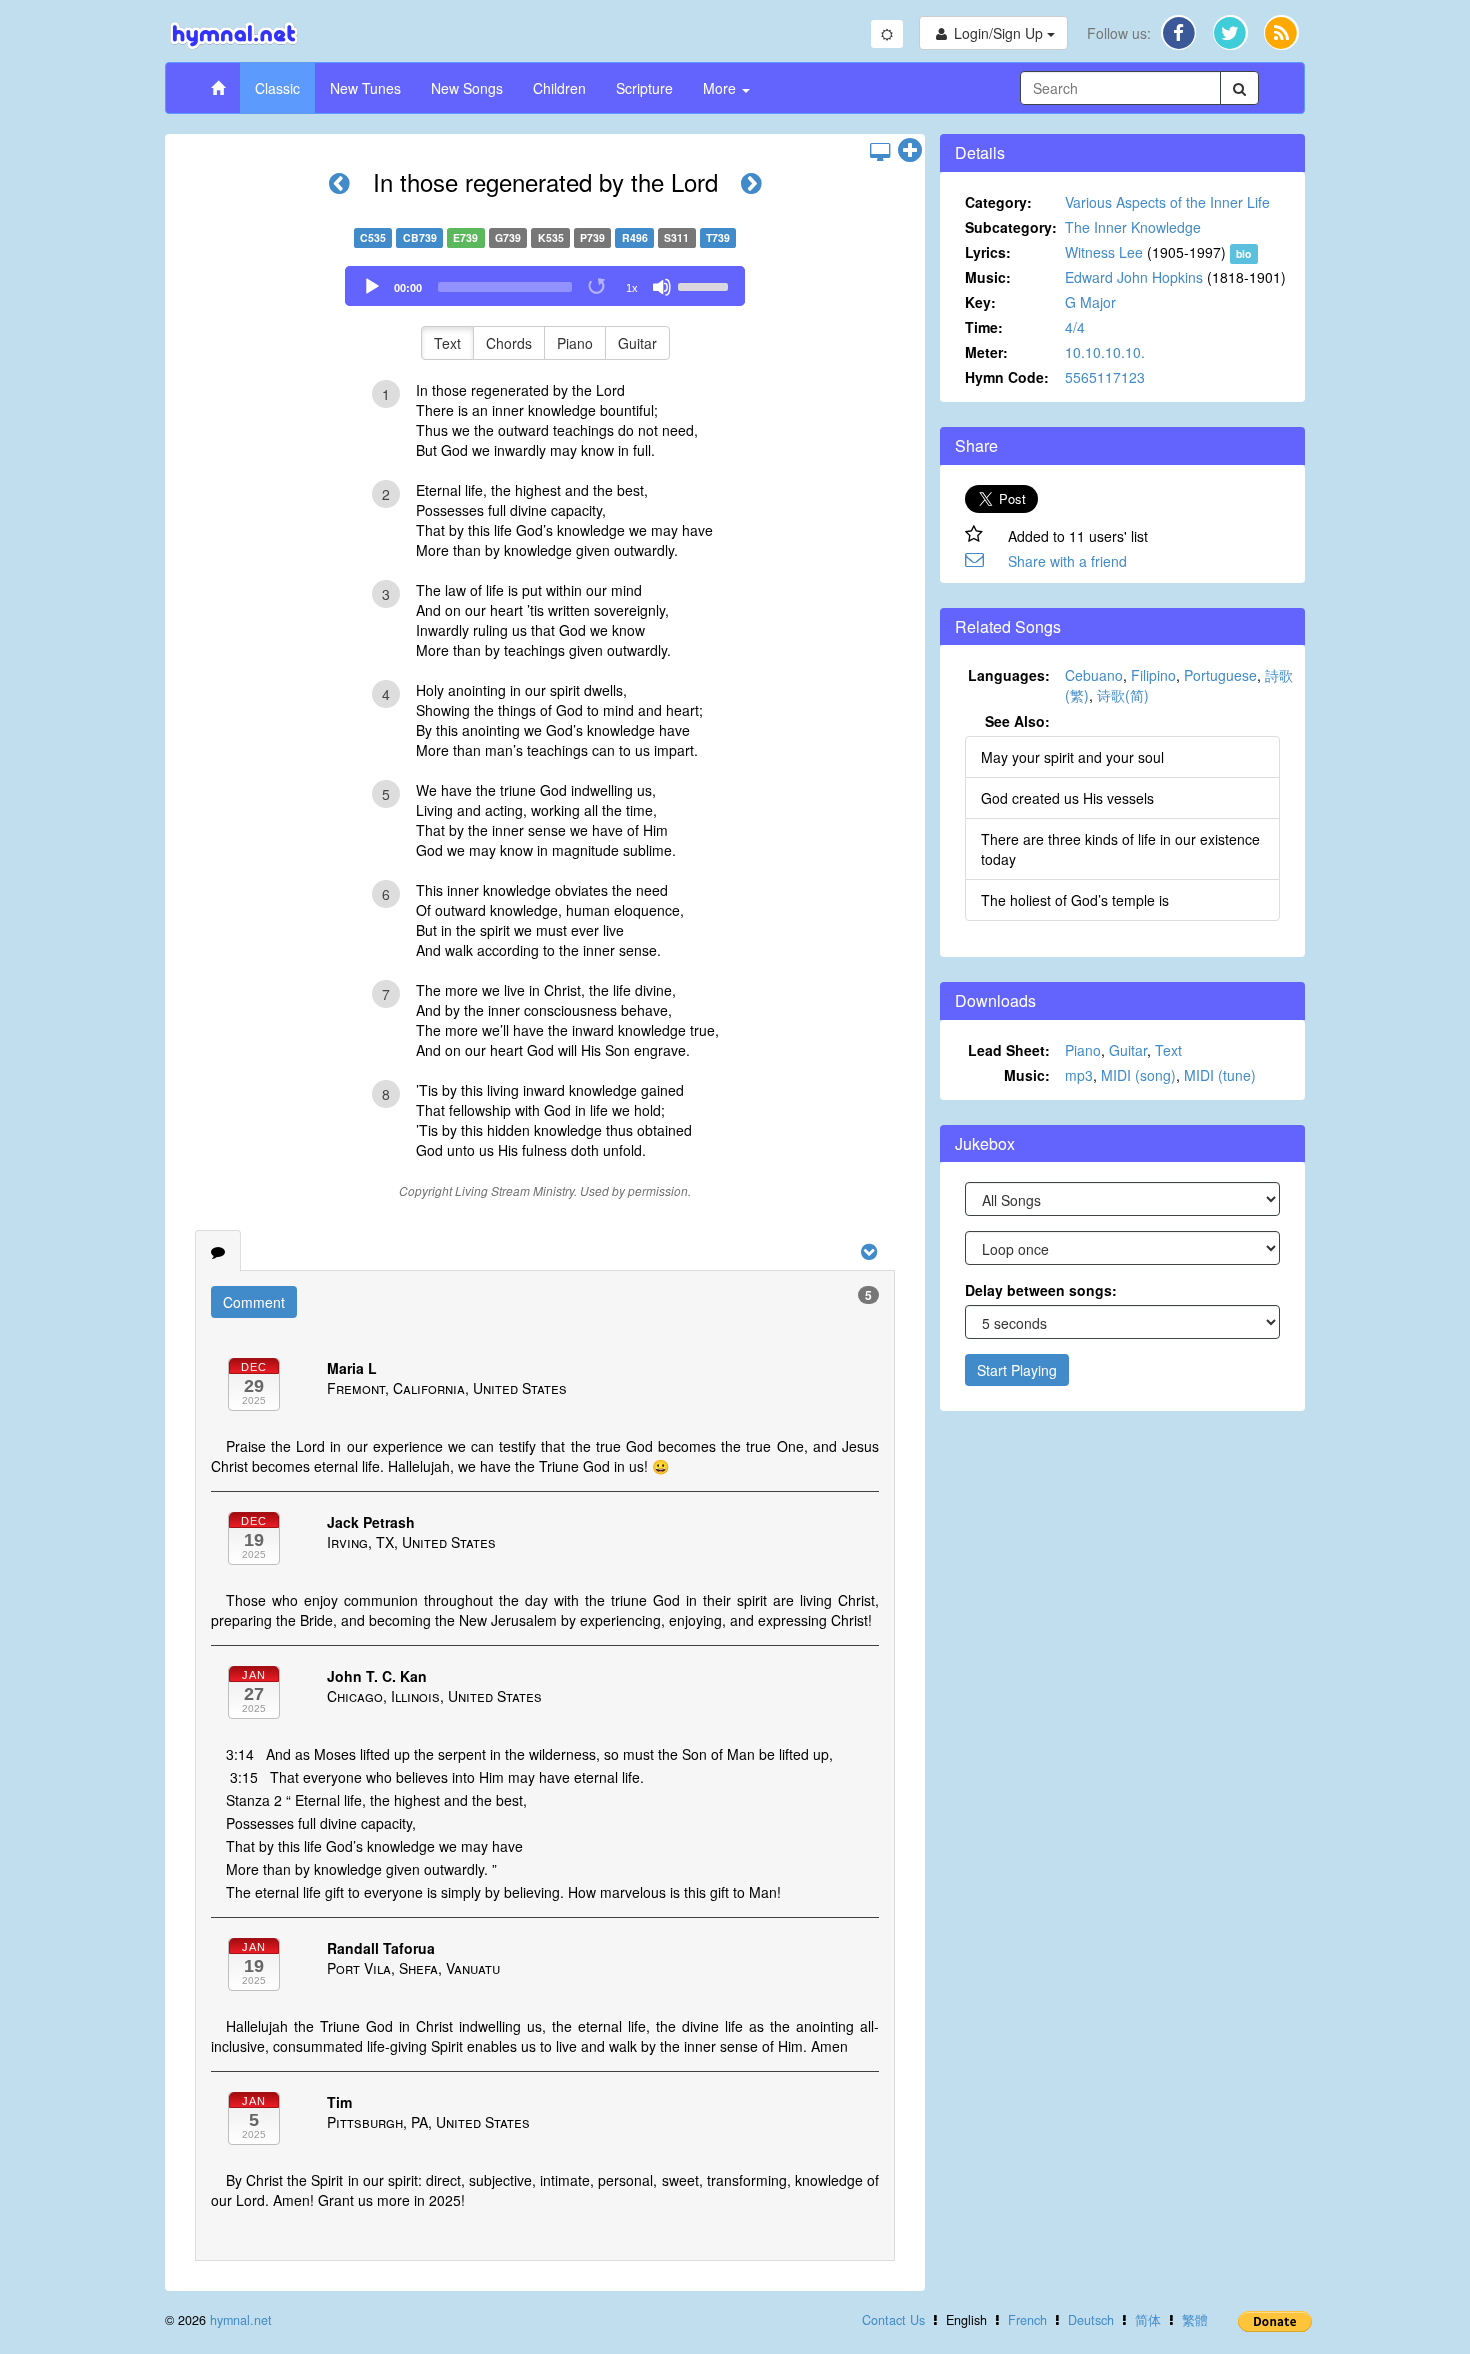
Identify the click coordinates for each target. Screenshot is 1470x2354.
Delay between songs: (1041, 1290)
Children (559, 88)
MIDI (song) (1138, 1075)
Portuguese (1220, 675)
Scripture (644, 88)
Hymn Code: (1007, 377)
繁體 (1195, 2320)
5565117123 (1105, 377)
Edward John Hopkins (1134, 277)
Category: (998, 202)
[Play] (372, 287)
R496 (635, 237)
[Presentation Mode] (880, 151)
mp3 (1079, 1075)
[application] (545, 286)
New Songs (467, 88)
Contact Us (893, 2320)
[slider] (706, 285)
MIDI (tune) (1220, 1075)
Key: (980, 302)
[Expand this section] (910, 151)
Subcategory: (1011, 227)
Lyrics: (988, 252)
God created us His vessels (1067, 798)
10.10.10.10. (1105, 352)
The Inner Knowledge (1133, 227)
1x (632, 288)
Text (447, 343)
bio (1243, 253)
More (721, 88)
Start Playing (1017, 1370)
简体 (1148, 2320)
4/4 (1075, 327)
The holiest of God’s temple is (1075, 900)
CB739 (420, 237)
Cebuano (1094, 675)
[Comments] (218, 1251)
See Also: (1017, 721)
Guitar (637, 343)
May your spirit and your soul (1072, 757)
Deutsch (1091, 2320)
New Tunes (365, 88)
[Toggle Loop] (598, 287)
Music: (988, 277)
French (1027, 2320)
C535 (373, 237)
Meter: (986, 352)
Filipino (1153, 675)
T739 (718, 237)
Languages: (1009, 675)
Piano (575, 343)
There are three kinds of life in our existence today (1120, 849)
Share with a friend (1067, 561)
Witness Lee (1104, 252)
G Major (1090, 302)
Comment (254, 1302)
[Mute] (662, 287)
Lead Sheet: (1009, 1050)
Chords (509, 343)
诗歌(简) (1123, 695)
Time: (984, 327)
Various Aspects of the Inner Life (1167, 202)
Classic (277, 88)
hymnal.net (241, 2320)
